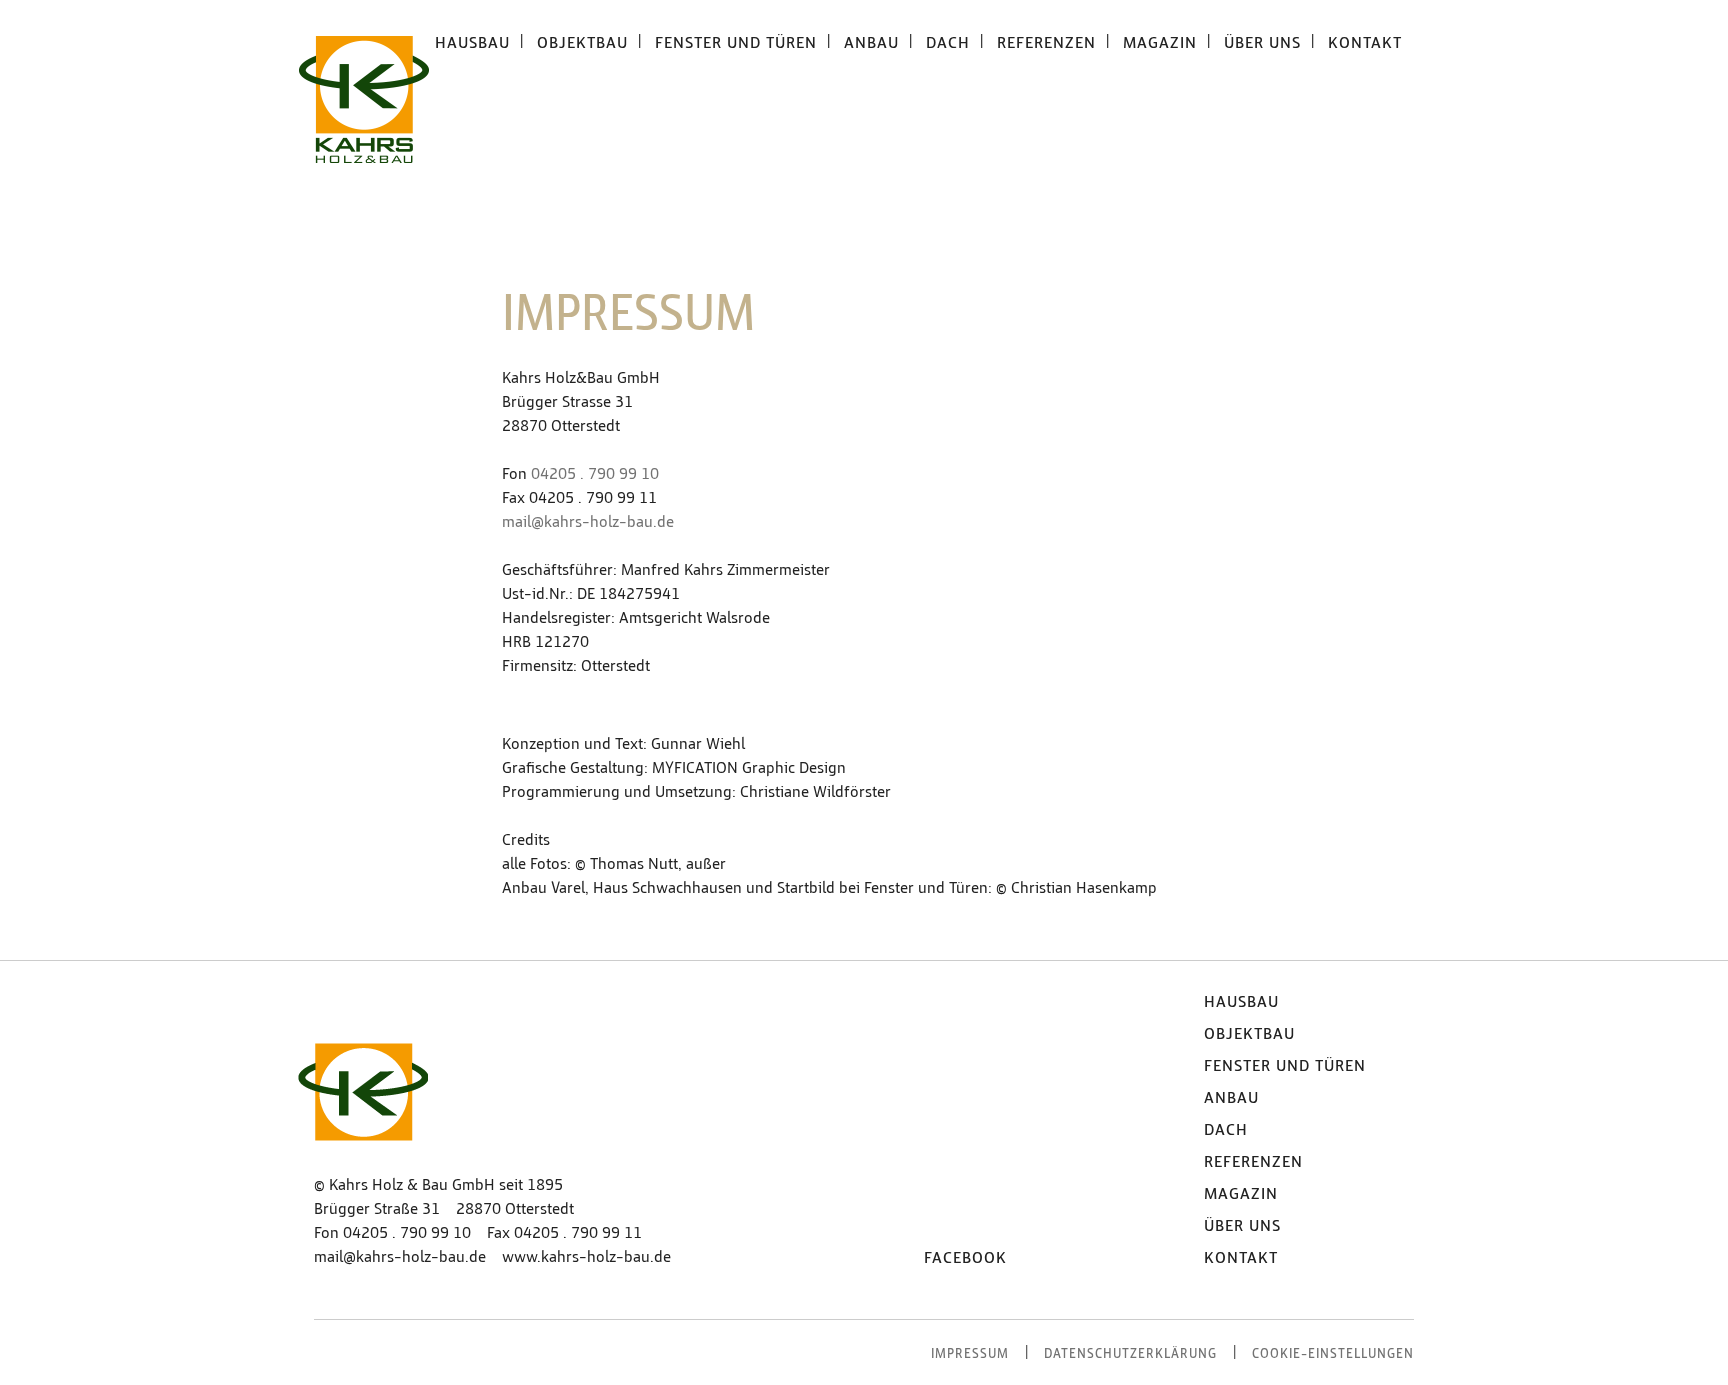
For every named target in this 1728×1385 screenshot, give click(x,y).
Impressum (970, 1354)
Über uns (1242, 1226)
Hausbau (1241, 1002)
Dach (1226, 1130)
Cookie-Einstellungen (1333, 1354)
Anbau (1231, 1098)
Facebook (965, 1258)
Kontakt (1241, 1258)
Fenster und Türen (1285, 1066)
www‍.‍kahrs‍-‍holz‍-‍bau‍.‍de (586, 1257)
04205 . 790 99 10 (595, 474)
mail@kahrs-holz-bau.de (588, 522)
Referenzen (1253, 1162)
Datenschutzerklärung (1130, 1354)
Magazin (1241, 1194)
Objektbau (1249, 1034)
